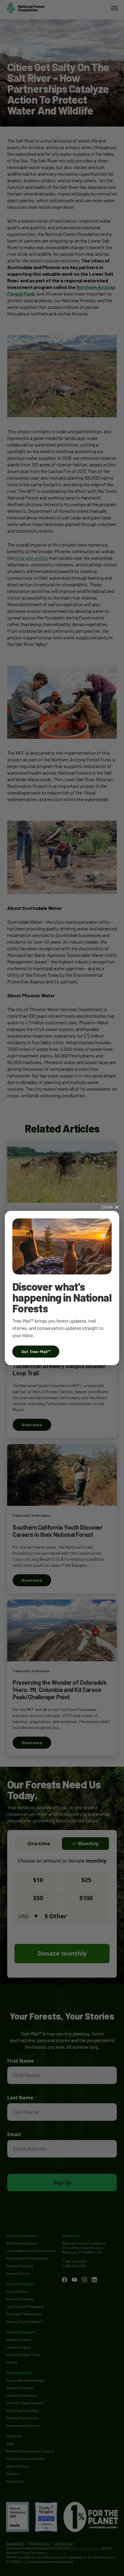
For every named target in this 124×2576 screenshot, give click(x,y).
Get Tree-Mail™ (36, 1351)
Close (107, 1207)
